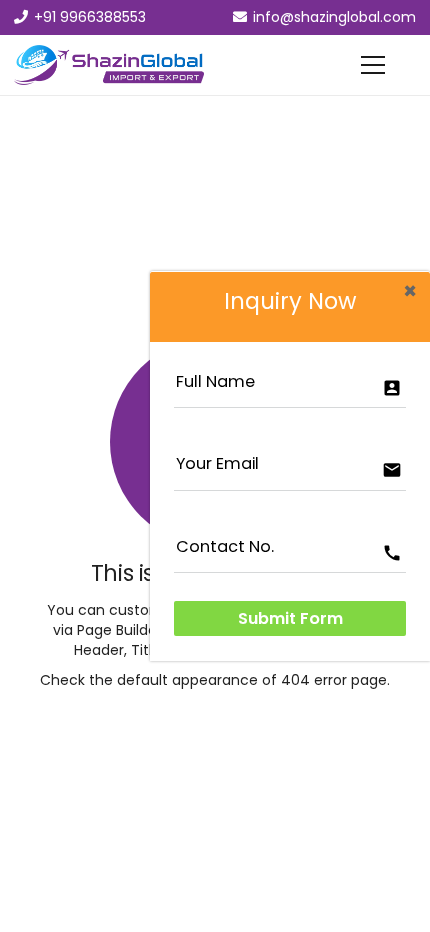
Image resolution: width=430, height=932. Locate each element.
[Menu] (373, 65)
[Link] (109, 65)
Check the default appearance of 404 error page (213, 680)
